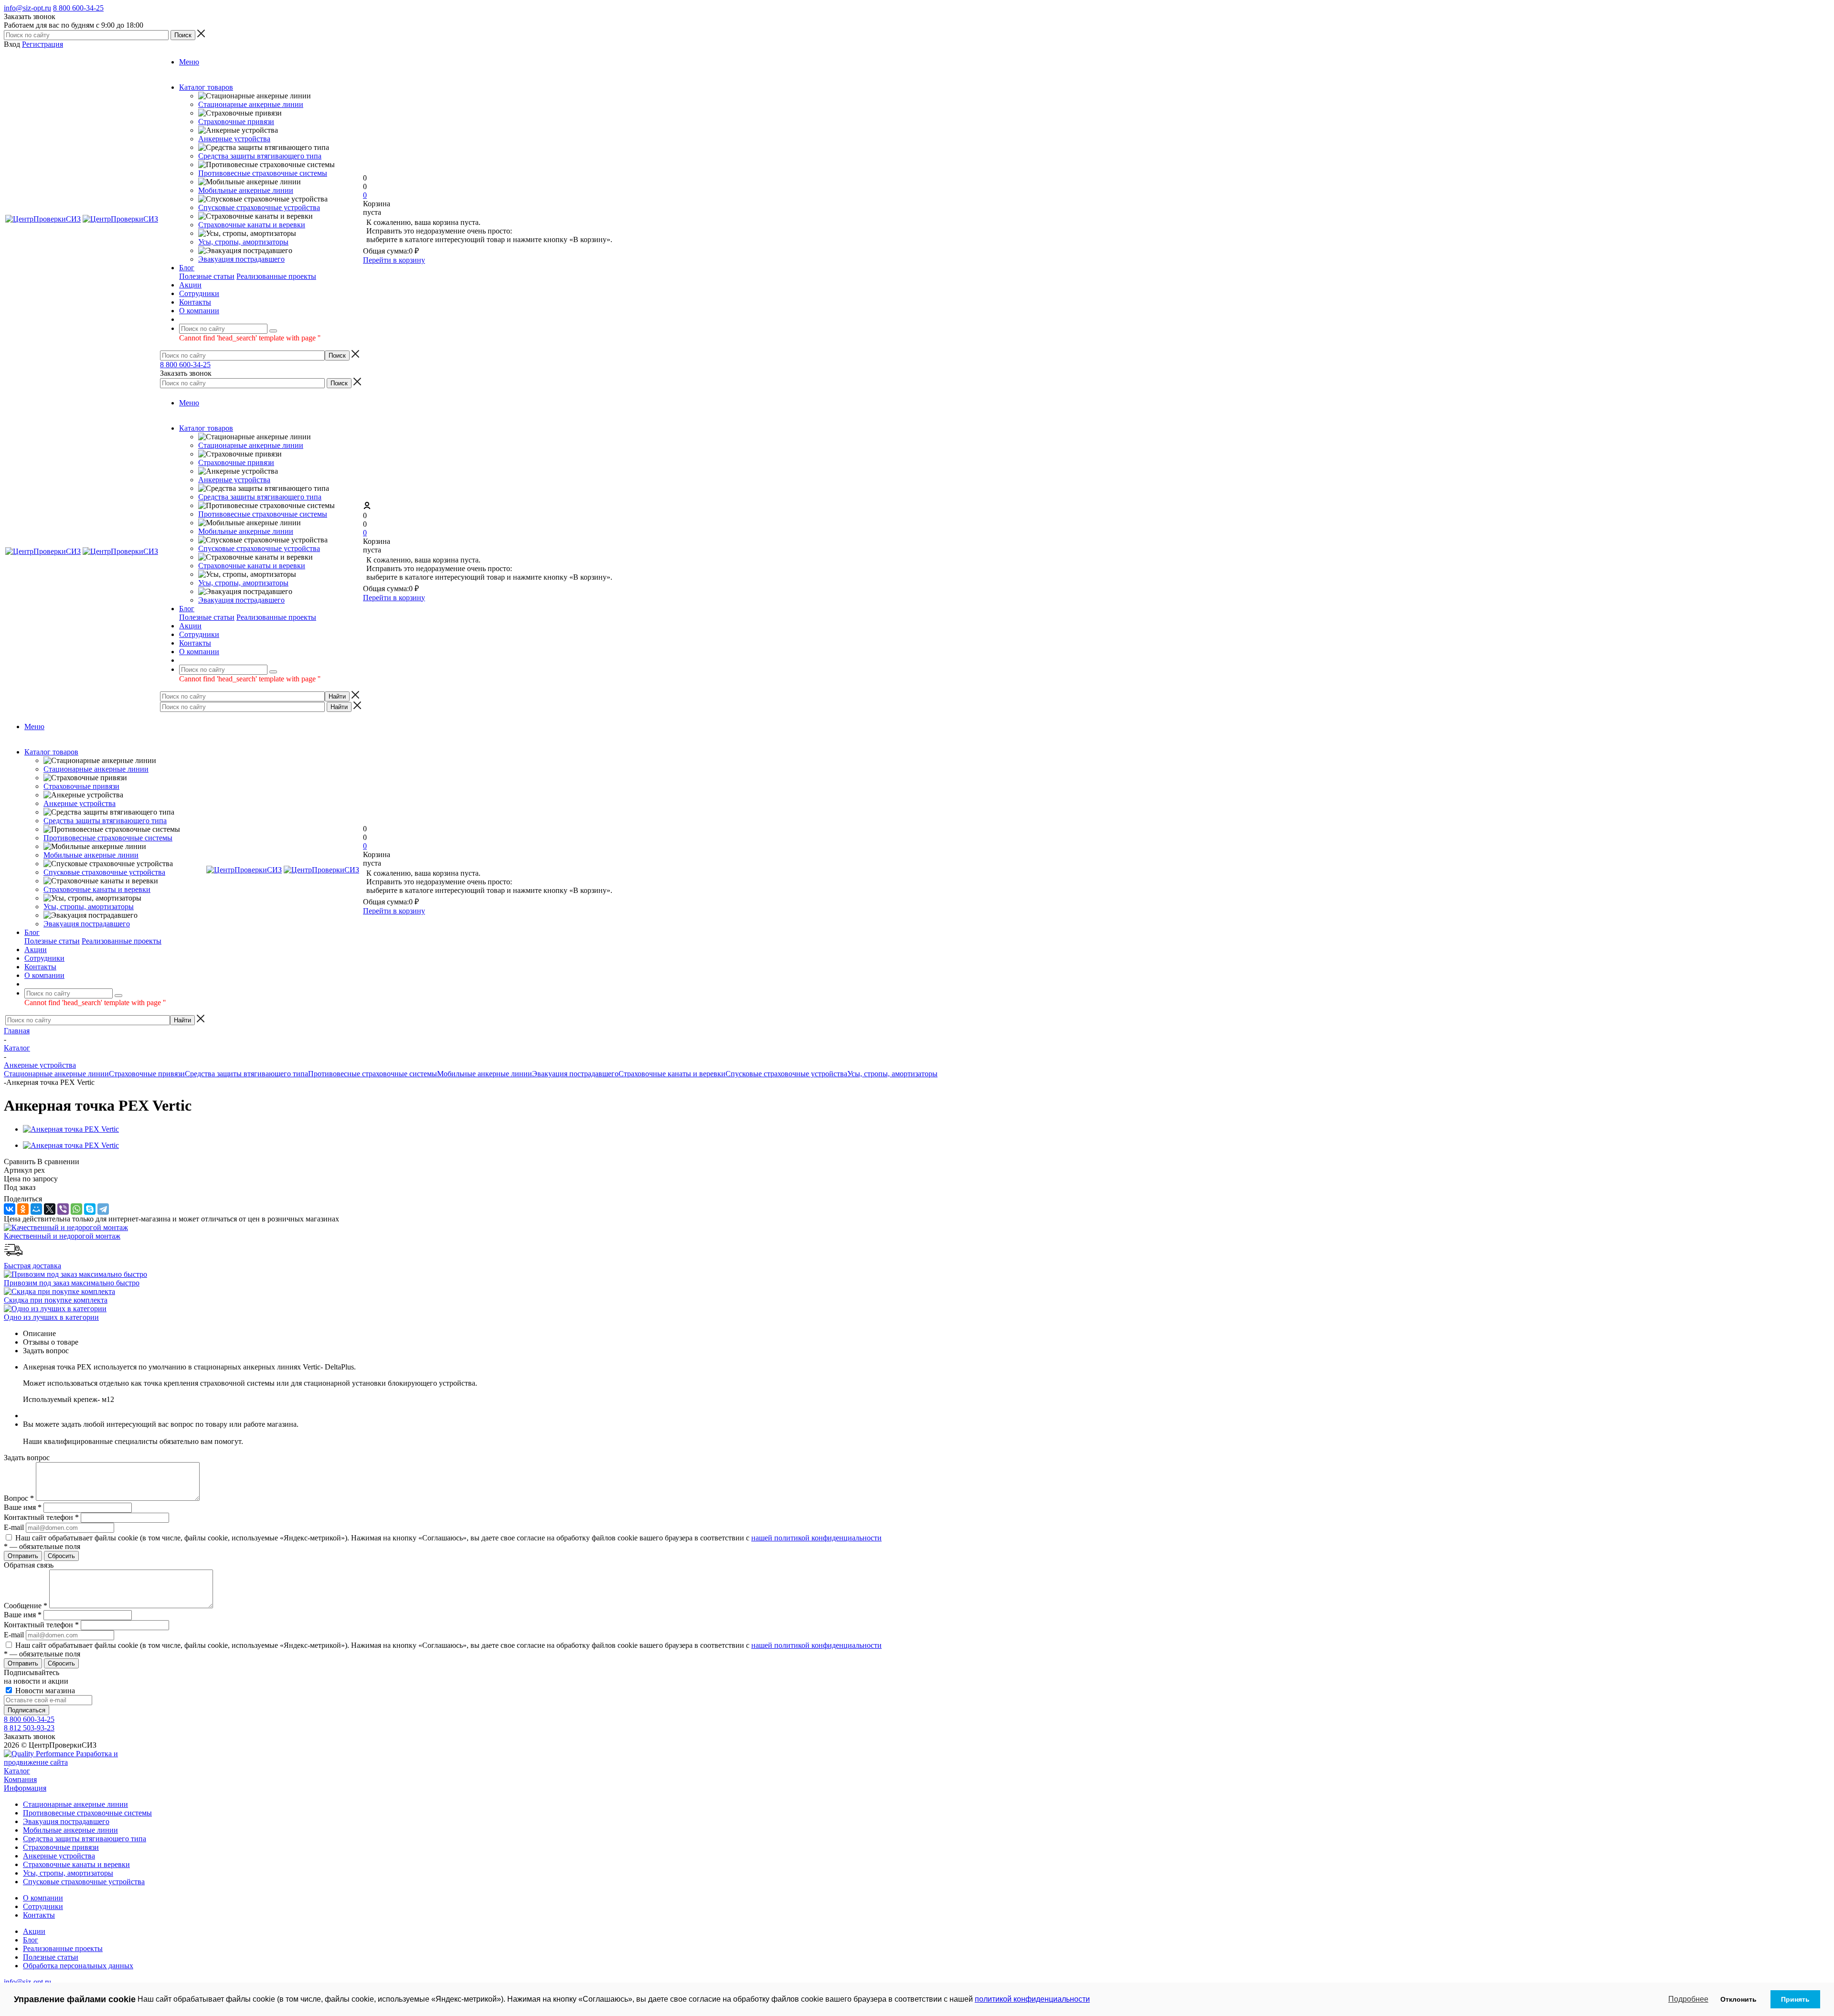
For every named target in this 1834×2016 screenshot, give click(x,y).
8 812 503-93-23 (29, 1728)
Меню (189, 62)
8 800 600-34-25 (78, 8)
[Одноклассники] (23, 1209)
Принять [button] (1795, 1999)
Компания (20, 1779)
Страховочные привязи (236, 122)
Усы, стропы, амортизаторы (243, 242)
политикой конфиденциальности (1032, 1999)
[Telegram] (103, 1209)
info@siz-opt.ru (27, 8)
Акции (34, 1931)
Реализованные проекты (276, 276)
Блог (31, 1940)
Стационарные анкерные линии (251, 104)
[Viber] (63, 1209)
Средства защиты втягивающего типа (260, 156)
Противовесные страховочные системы (263, 173)
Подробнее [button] (1688, 1999)
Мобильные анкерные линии (246, 190)
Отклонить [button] (1738, 1999)
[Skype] (90, 1209)
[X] (50, 1209)
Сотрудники (43, 1906)
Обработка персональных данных (78, 1966)
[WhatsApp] (76, 1209)
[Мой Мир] (36, 1209)
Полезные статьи (207, 276)
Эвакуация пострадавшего (241, 259)
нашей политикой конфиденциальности (816, 1538)
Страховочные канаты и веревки (252, 225)
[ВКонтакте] (10, 1209)
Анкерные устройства (234, 139)
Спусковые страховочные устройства (259, 207)
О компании (43, 1898)
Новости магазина (44, 1691)
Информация (25, 1788)
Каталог (17, 1771)
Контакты (39, 1915)
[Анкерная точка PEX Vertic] (71, 1129)
